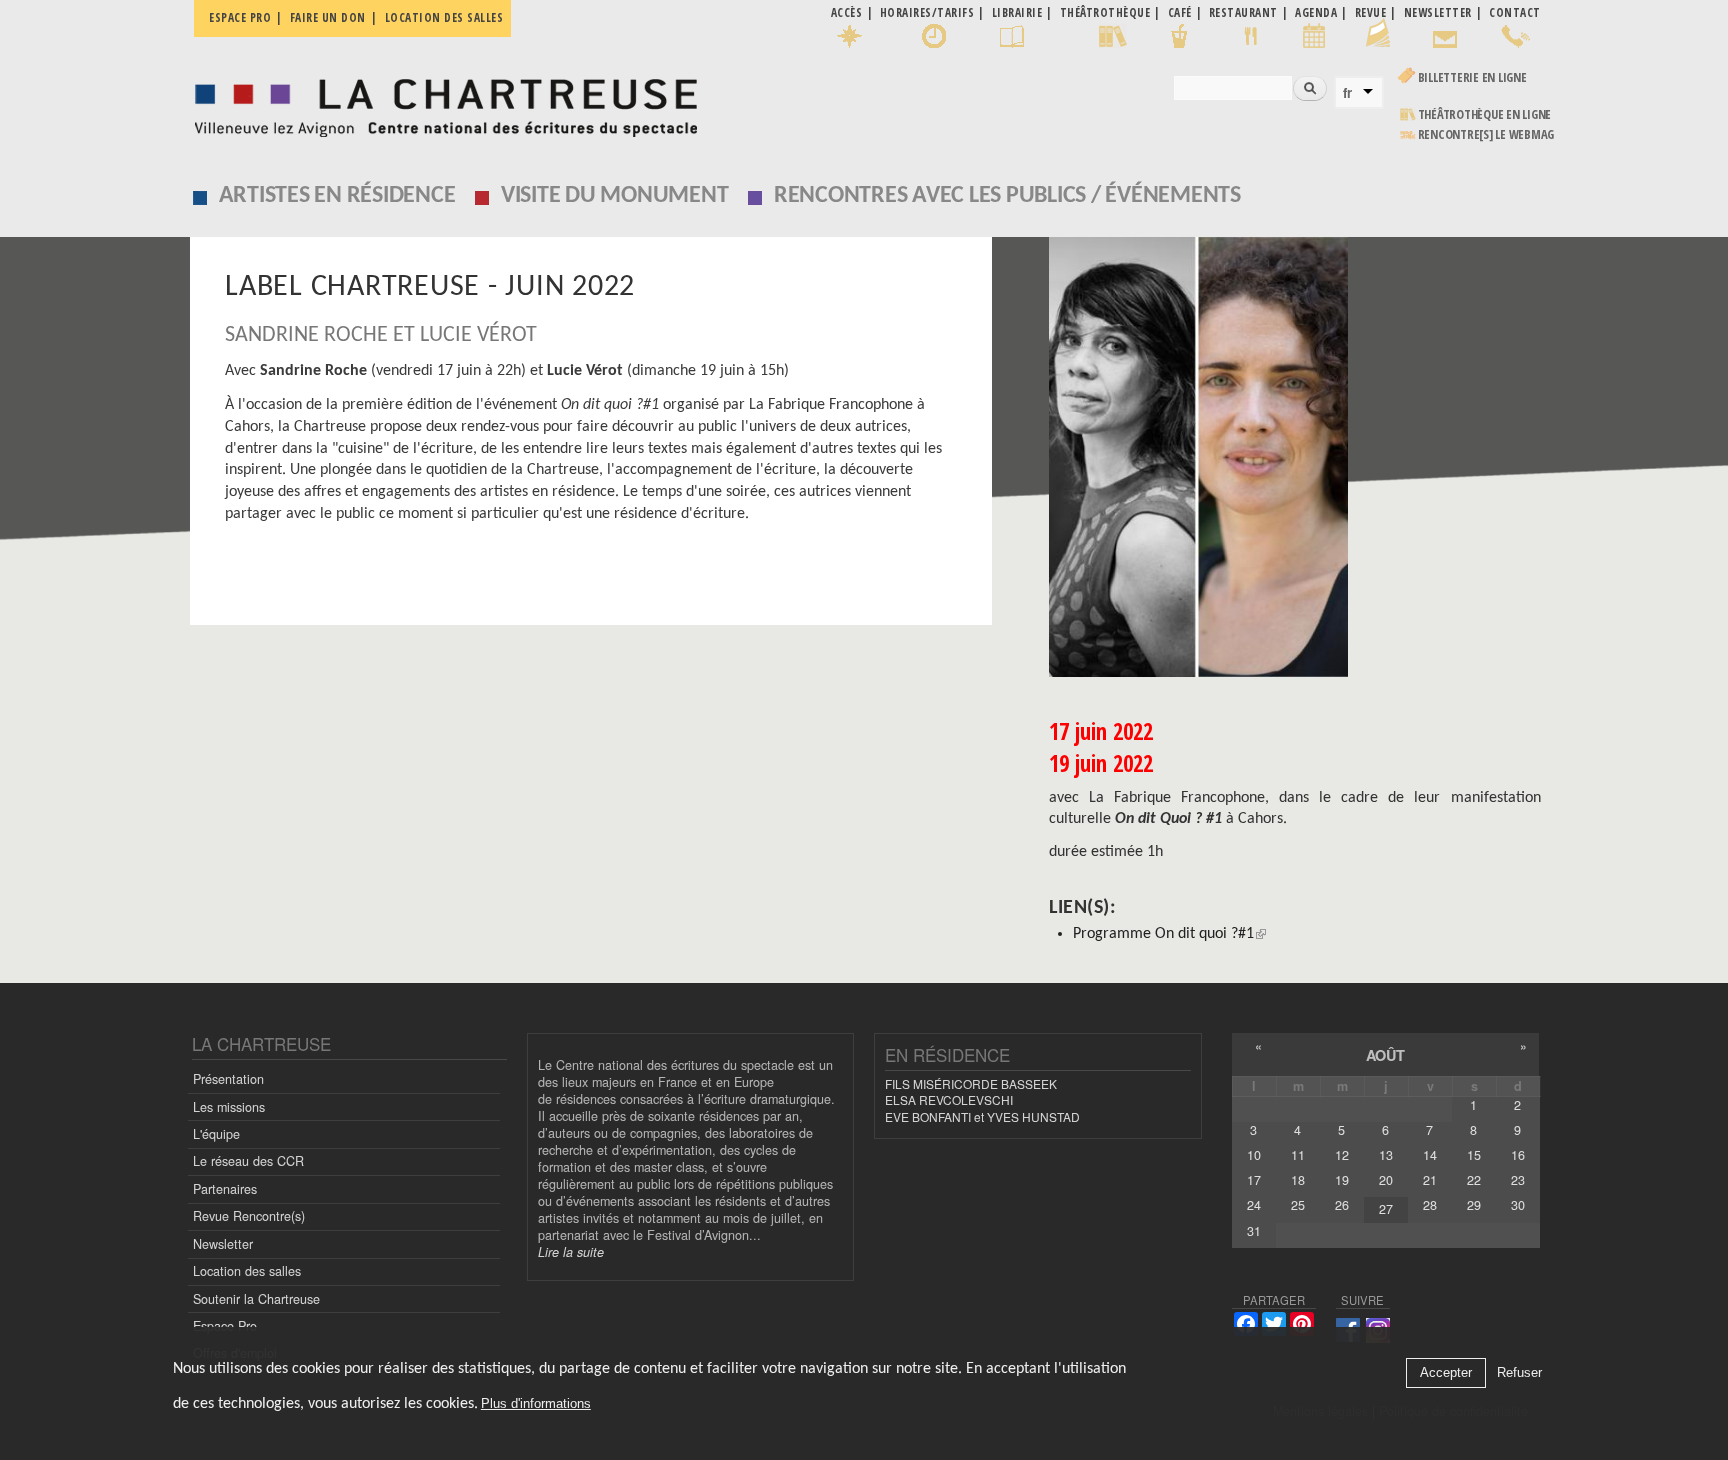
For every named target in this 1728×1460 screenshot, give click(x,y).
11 (1298, 1155)
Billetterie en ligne (1472, 77)
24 (1254, 1205)
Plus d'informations (536, 1404)
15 (1474, 1155)
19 (1342, 1180)
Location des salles (444, 17)
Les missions (229, 1107)
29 (1474, 1205)
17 (1254, 1180)
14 (1430, 1155)
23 (1518, 1180)
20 (1386, 1180)
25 (1298, 1205)
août (1385, 1055)
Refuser (1519, 1373)
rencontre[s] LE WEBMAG (1486, 134)
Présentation (228, 1079)
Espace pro (240, 17)
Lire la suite (571, 1252)
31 (1254, 1231)
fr (1347, 93)
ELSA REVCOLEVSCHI (949, 1099)
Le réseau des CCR (248, 1161)
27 (1386, 1209)
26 (1342, 1205)
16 (1518, 1155)
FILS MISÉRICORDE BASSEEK (971, 1083)
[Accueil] (440, 102)
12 (1342, 1155)
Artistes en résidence (337, 196)
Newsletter (223, 1244)
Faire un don (328, 17)
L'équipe (216, 1134)
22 (1474, 1180)
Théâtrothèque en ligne (1485, 114)
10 (1254, 1155)
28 (1430, 1205)
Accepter (1446, 1373)
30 (1518, 1205)
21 (1430, 1180)
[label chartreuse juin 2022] (1294, 457)
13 (1386, 1155)
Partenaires (225, 1189)
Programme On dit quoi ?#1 (1163, 934)
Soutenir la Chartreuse (256, 1299)
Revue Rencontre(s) (249, 1216)
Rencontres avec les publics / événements (1007, 196)
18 (1298, 1180)
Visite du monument (615, 196)
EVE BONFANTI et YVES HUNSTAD (982, 1116)
